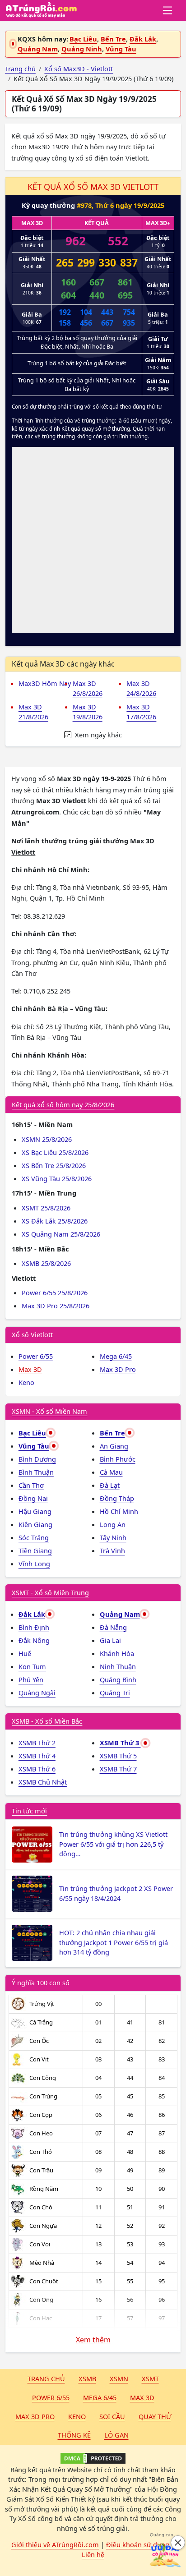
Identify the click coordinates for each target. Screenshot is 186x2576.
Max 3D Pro (118, 1369)
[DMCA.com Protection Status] (93, 2458)
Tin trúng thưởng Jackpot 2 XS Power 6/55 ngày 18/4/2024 (116, 1893)
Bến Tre (113, 39)
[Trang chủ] (41, 10)
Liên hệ (93, 2554)
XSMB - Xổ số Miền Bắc (47, 1721)
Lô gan (116, 2435)
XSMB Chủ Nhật (43, 1782)
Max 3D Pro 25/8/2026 (56, 1306)
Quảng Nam (38, 49)
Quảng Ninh (82, 49)
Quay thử (155, 2416)
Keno (26, 1382)
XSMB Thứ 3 (120, 1743)
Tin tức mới (29, 1811)
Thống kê (74, 2435)
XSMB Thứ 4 (37, 1756)
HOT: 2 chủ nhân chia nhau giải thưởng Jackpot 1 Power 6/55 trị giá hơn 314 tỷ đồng (114, 1942)
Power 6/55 (36, 1356)
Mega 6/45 (116, 1356)
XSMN (119, 2378)
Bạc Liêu (83, 39)
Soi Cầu (112, 2416)
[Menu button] (168, 10)
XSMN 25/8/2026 (47, 1139)
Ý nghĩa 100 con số (41, 1983)
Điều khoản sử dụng (138, 2544)
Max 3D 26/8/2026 (88, 688)
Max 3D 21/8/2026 (33, 712)
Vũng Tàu (121, 49)
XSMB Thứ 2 (37, 1743)
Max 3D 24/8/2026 (141, 688)
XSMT (150, 2378)
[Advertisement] (93, 540)
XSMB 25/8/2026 (46, 1263)
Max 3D (30, 1369)
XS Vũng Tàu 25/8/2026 (57, 1178)
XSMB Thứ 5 (118, 1756)
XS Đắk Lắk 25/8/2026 (55, 1221)
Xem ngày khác (98, 735)
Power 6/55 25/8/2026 (55, 1293)
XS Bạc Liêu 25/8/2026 (55, 1152)
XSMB (87, 2378)
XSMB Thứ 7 (118, 1769)
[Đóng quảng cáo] (178, 2543)
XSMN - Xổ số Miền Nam (49, 1411)
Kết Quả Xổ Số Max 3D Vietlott (93, 187)
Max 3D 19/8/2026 (88, 712)
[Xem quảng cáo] (165, 2555)
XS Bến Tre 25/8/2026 (54, 1165)
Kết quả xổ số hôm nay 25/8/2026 (63, 1104)
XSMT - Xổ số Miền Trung (50, 1592)
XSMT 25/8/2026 (46, 1208)
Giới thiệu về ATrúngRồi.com (55, 2544)
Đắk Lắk (143, 39)
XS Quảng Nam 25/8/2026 (61, 1234)
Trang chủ (46, 2378)
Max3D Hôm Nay (45, 683)
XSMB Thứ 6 (37, 1769)
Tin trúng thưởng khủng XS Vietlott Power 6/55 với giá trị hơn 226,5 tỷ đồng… (113, 1844)
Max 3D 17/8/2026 (141, 712)
